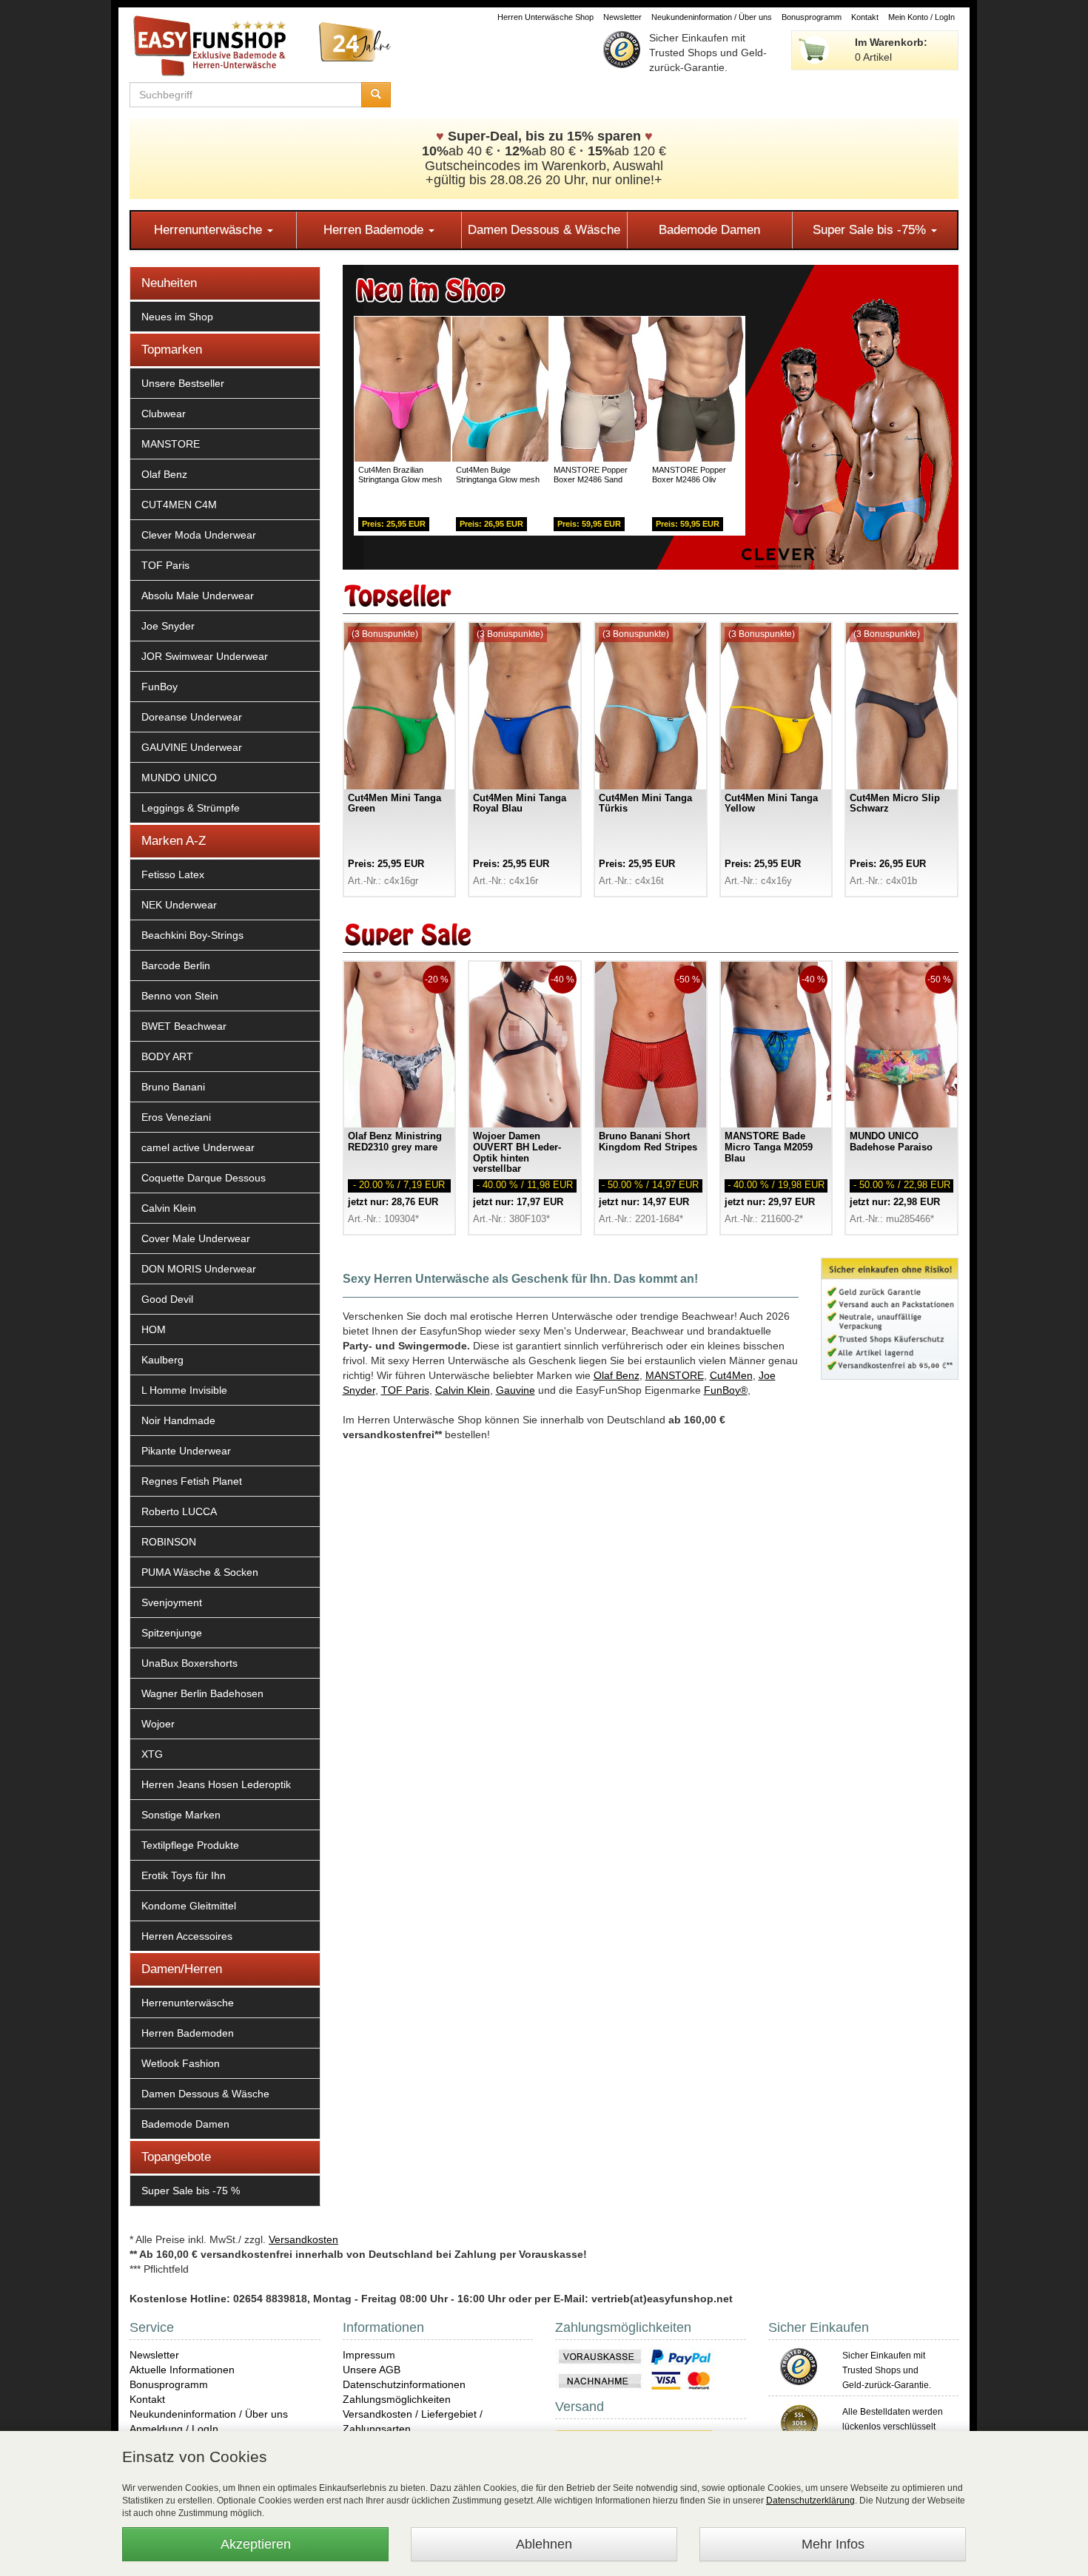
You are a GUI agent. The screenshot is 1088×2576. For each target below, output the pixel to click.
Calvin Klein (169, 1208)
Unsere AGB (372, 2370)
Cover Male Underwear (196, 1238)
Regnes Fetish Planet (192, 1481)
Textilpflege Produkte (190, 1845)
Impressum (369, 2355)
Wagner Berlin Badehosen (202, 1693)
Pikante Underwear (186, 1451)
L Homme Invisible (184, 1390)
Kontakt (865, 17)
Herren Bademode (375, 230)
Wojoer (158, 1724)
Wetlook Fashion (181, 2063)
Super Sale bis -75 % (191, 2191)
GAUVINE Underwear (192, 747)
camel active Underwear (198, 1147)
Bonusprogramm (812, 17)
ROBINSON (169, 1542)
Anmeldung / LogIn (174, 2429)
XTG (152, 1754)
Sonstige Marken (181, 1815)
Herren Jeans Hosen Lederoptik (216, 1784)
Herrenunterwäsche (210, 230)
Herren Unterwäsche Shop (545, 17)
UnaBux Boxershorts (189, 1663)
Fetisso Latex (173, 874)
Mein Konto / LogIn (921, 17)
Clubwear (164, 414)
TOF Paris (165, 565)
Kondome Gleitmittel (189, 1906)
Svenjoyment (172, 1602)
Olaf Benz (164, 474)
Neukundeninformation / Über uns (712, 17)
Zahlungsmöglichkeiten (397, 2399)
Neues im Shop (177, 317)
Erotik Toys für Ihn (184, 1875)
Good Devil (167, 1299)
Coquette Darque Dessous (204, 1178)
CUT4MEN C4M (179, 505)
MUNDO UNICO (179, 778)
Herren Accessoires (187, 1936)
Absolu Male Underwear (198, 596)
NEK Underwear (179, 905)
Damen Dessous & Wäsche (544, 230)
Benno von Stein (180, 996)
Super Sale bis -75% (871, 230)
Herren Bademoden (188, 2033)
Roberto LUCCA (179, 1511)
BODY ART (167, 1056)
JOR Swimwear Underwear (205, 656)
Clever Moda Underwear (199, 535)
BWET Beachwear (184, 1026)
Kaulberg (162, 1360)
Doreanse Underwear (192, 717)
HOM (154, 1329)
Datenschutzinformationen (404, 2384)
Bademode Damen (709, 230)
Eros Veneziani (176, 1117)
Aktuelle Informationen (182, 2370)
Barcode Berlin (176, 965)
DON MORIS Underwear (199, 1269)
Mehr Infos (833, 2544)
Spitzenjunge (172, 1633)
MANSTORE (171, 444)
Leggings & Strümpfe (191, 808)
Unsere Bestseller (183, 383)
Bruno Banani (173, 1087)
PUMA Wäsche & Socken (200, 1572)
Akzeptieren (256, 2544)
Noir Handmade (178, 1420)
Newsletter (622, 17)
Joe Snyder (168, 626)
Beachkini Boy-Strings (192, 935)
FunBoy (159, 687)
